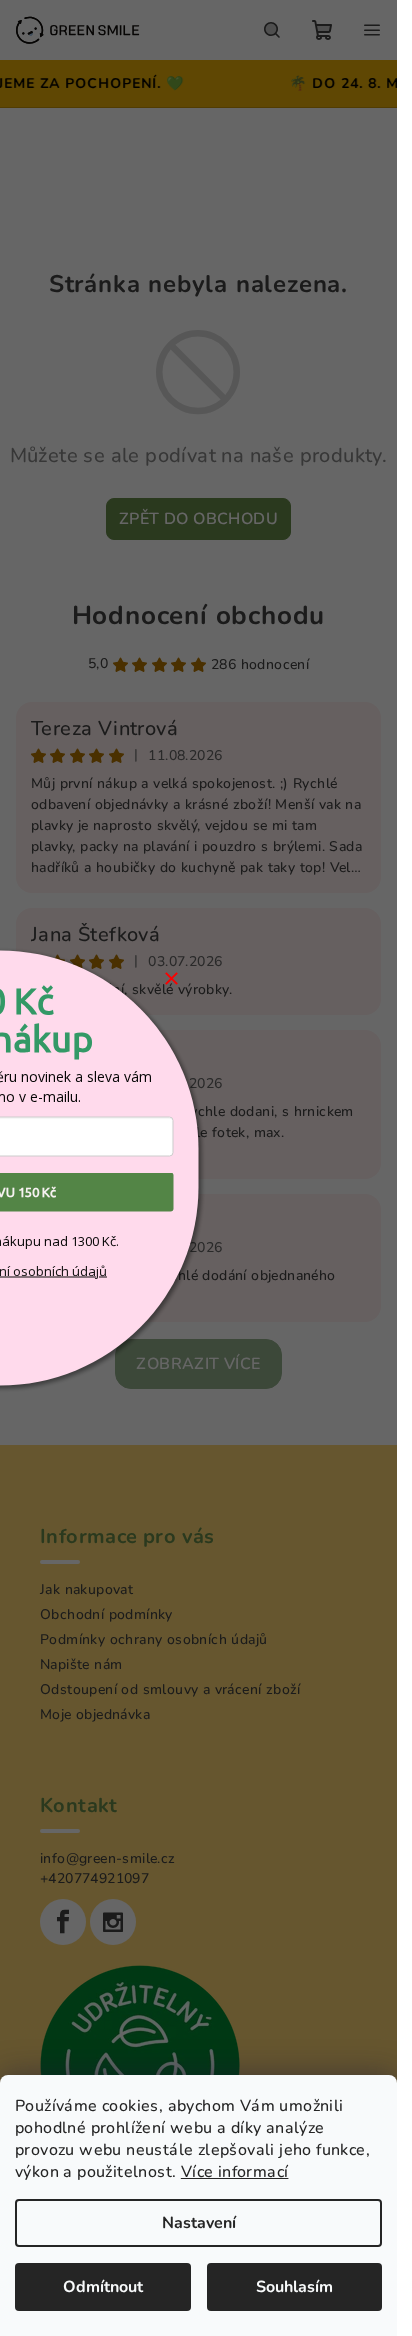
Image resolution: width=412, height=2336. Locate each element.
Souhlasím (294, 2287)
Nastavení (199, 2223)
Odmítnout (103, 2287)
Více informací (235, 2172)
